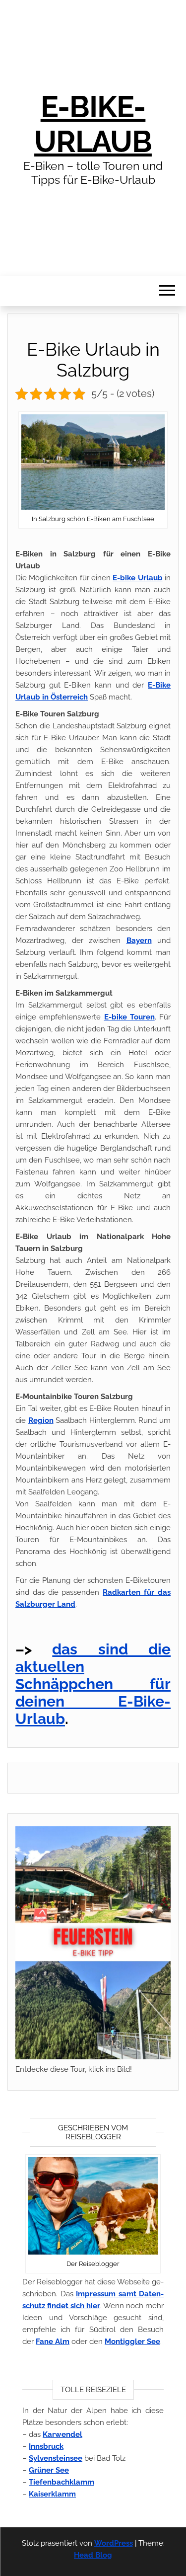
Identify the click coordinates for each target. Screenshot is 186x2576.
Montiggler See (132, 2342)
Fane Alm (53, 2342)
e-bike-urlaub (93, 124)
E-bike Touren (129, 1017)
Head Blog (93, 2555)
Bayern (139, 940)
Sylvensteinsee (56, 2458)
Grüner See (49, 2470)
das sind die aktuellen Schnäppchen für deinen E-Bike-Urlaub (93, 1684)
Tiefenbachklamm (62, 2482)
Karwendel (62, 2434)
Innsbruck (46, 2446)
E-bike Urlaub (137, 578)
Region (41, 1420)
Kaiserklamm (52, 2494)
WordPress (114, 2543)
